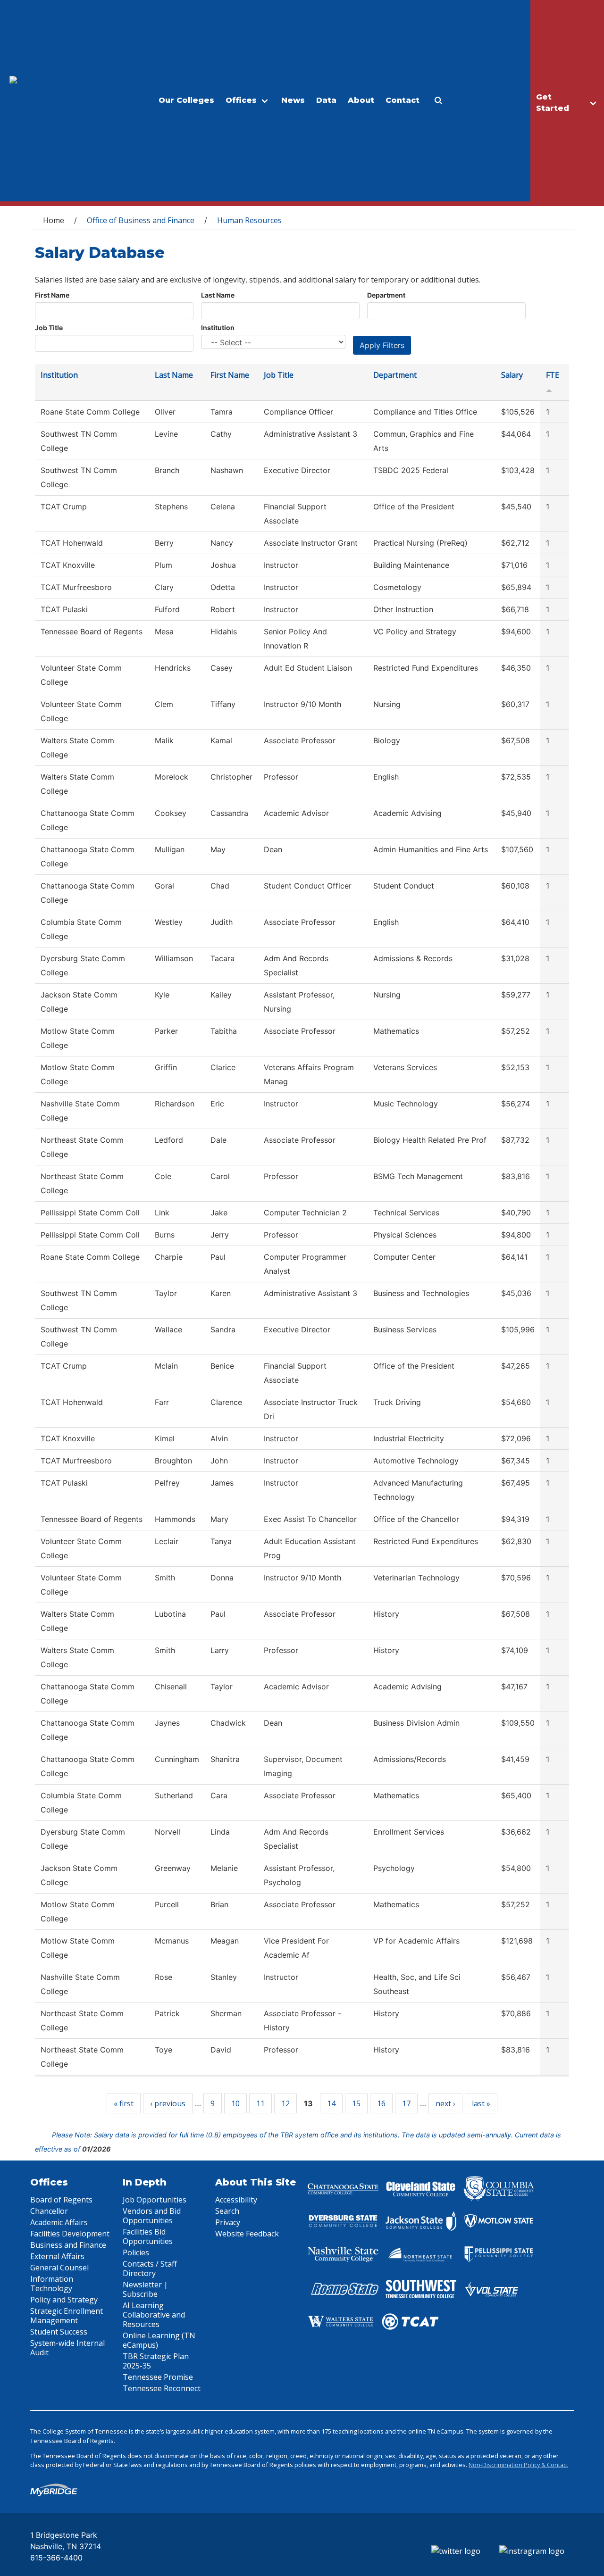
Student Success (59, 2332)
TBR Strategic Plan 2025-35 (156, 2361)
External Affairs (57, 2256)
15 (356, 2103)
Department (386, 295)
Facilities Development (70, 2234)
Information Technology (52, 2284)
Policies (136, 2252)
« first (124, 2103)
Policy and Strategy (64, 2300)
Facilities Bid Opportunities (148, 2236)
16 (381, 2103)
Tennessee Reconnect (162, 2388)
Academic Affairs (59, 2222)
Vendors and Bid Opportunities (152, 2216)
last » (481, 2103)
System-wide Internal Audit (67, 2348)
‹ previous (168, 2103)
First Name (52, 295)
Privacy (228, 2222)
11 (260, 2103)
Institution (218, 328)
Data (326, 100)
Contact (403, 100)
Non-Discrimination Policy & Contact (518, 2465)
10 (235, 2103)
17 (406, 2103)
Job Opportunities (155, 2200)
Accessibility (236, 2200)
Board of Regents (61, 2200)
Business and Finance (68, 2245)
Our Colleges (186, 100)
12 (285, 2103)
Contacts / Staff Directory (150, 2269)
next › (445, 2103)
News (293, 100)
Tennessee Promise (158, 2377)
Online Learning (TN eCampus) (159, 2340)
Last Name (218, 295)
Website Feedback (247, 2234)
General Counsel (59, 2268)
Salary (512, 375)
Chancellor (49, 2211)
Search (227, 2211)
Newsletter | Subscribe (145, 2289)
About (361, 100)
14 (331, 2103)
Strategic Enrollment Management (67, 2316)
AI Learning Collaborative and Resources (154, 2315)
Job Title (49, 328)
